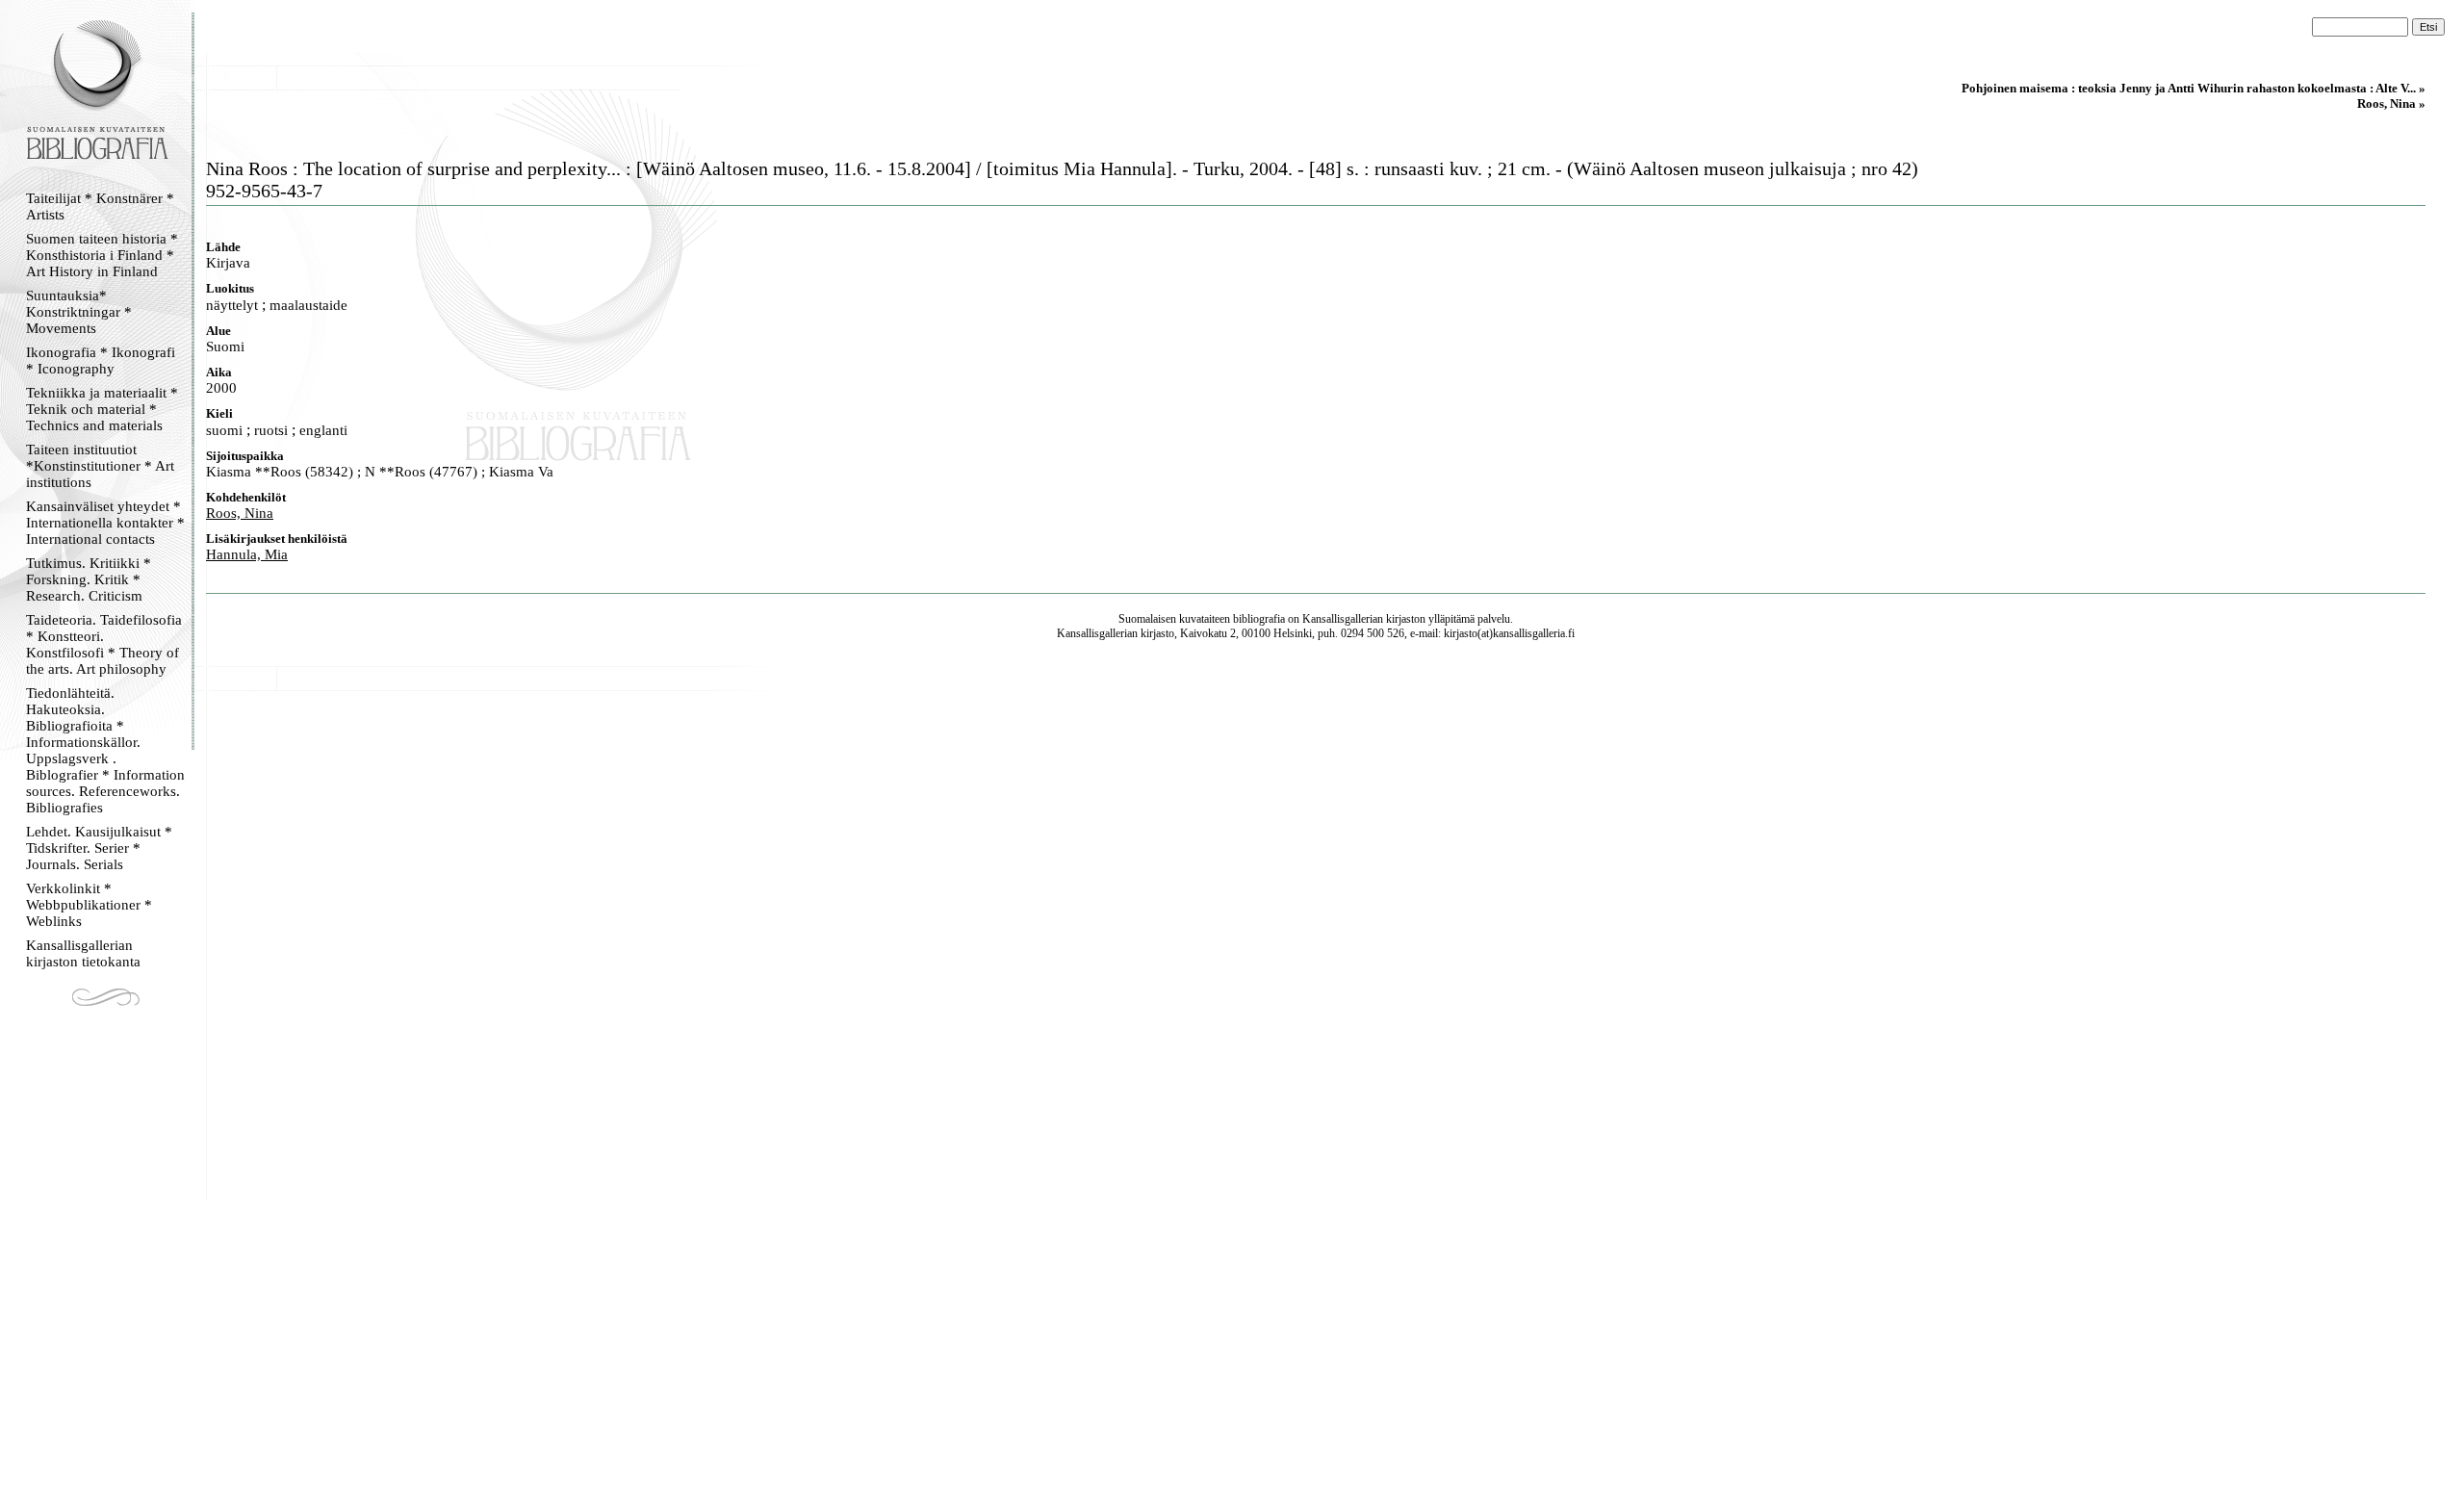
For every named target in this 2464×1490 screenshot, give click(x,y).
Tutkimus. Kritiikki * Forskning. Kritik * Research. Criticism (89, 579)
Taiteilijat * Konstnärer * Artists (100, 206)
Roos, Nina (240, 513)
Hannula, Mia (247, 554)
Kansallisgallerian (1343, 619)
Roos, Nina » (2391, 103)
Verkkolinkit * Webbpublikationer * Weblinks (89, 905)
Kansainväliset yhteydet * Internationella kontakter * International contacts (105, 523)
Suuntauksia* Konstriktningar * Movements (79, 312)
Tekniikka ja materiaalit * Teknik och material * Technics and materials (102, 409)
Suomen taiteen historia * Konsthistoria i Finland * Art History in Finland (102, 255)
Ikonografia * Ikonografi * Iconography (101, 360)
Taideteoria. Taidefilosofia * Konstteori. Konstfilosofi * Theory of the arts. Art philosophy (104, 644)
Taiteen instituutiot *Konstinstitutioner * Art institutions (100, 466)
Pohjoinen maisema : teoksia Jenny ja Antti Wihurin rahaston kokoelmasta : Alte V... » (2194, 88)
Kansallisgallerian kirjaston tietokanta (83, 953)
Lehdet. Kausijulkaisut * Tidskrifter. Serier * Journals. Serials (99, 848)
